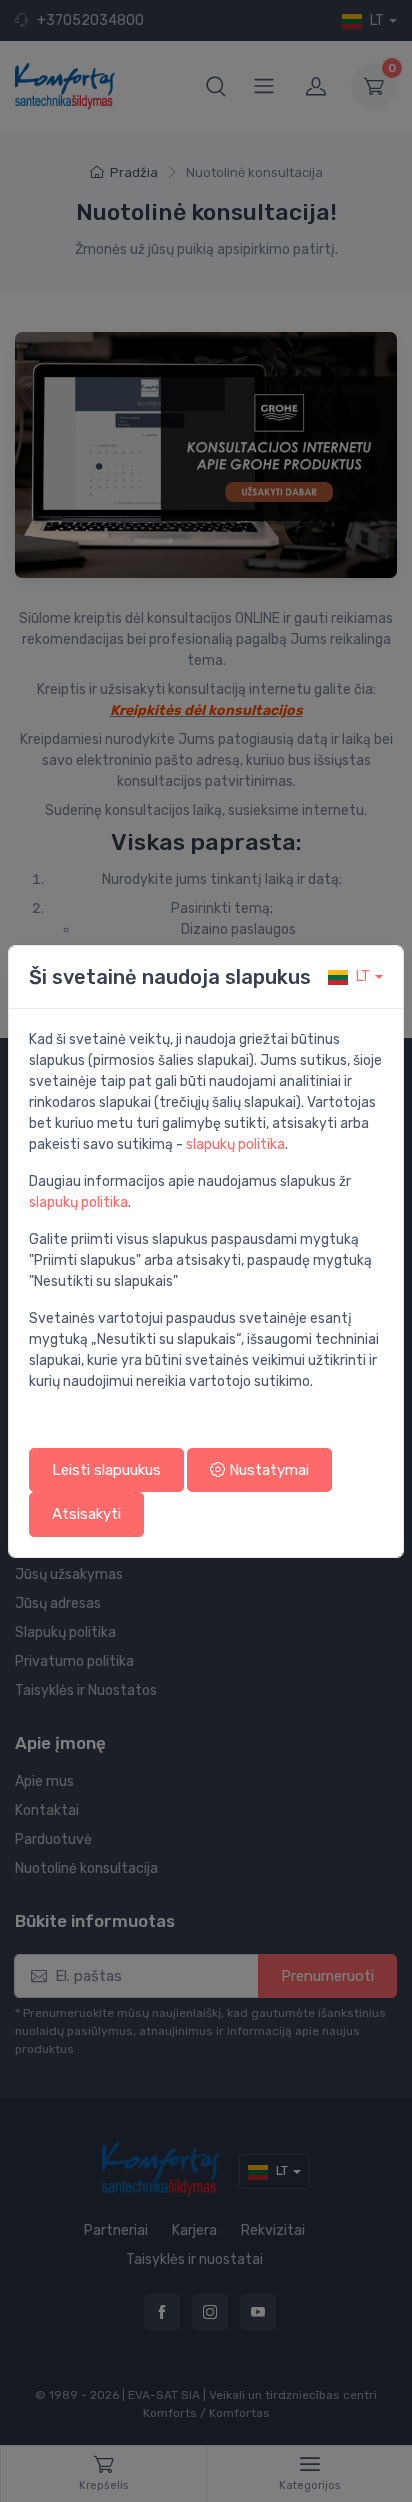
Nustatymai (267, 1470)
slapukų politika (235, 1144)
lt (363, 976)
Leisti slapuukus (106, 1470)
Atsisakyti (86, 1514)
